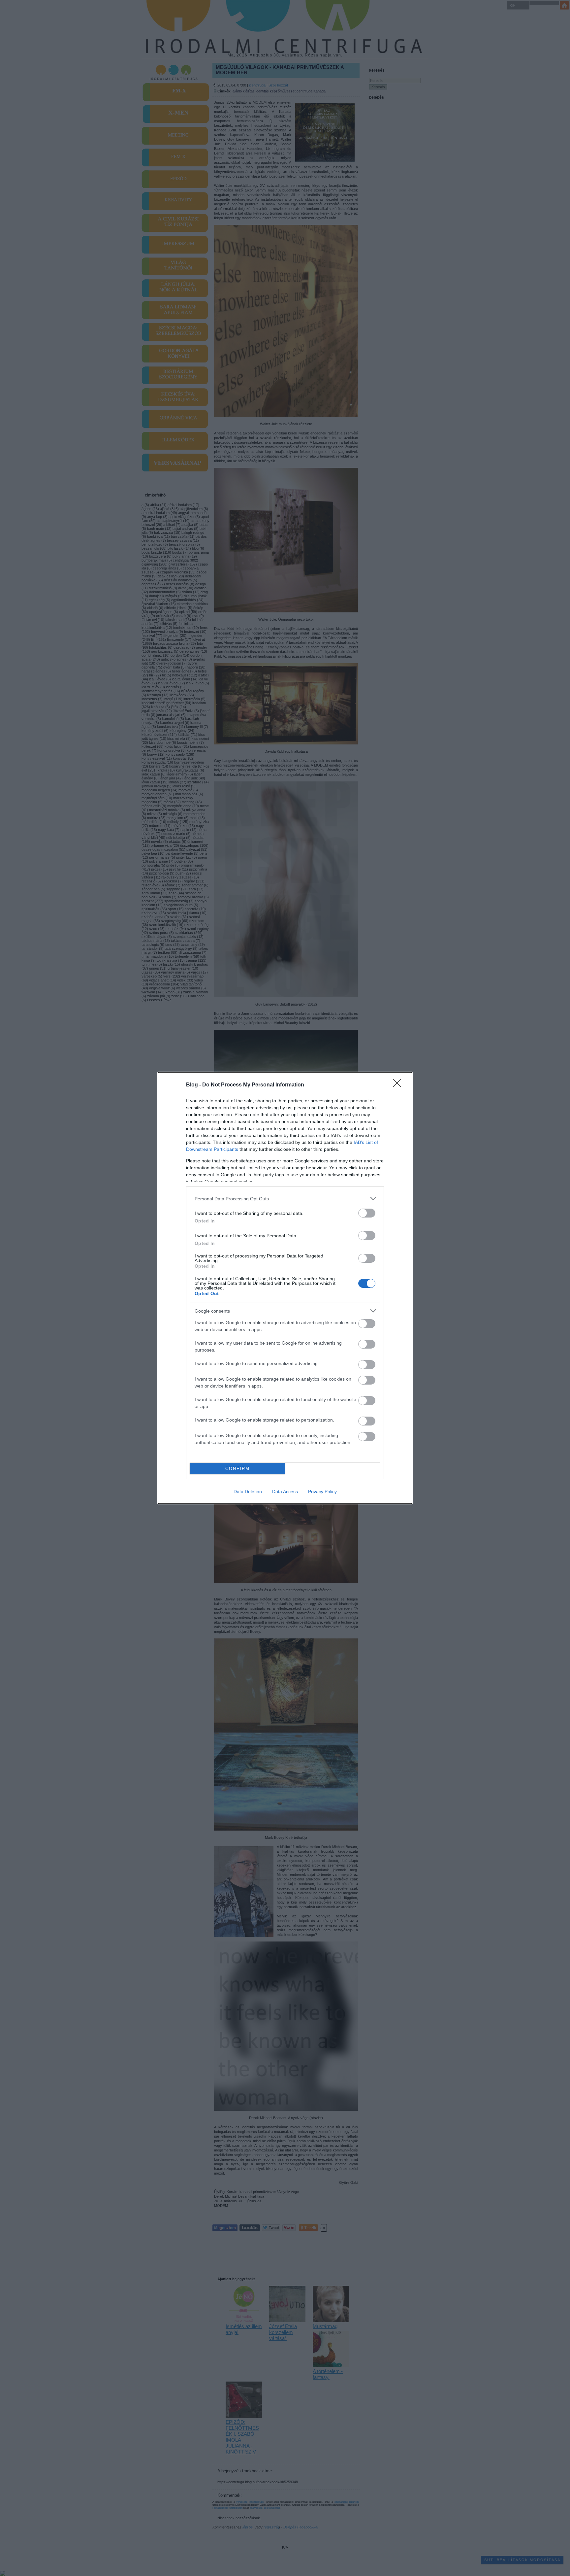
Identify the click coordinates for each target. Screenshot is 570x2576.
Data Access (285, 1492)
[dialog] (285, 1288)
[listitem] (285, 1199)
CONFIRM (237, 1469)
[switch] (367, 1213)
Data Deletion (248, 1492)
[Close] (399, 1085)
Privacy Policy (322, 1492)
